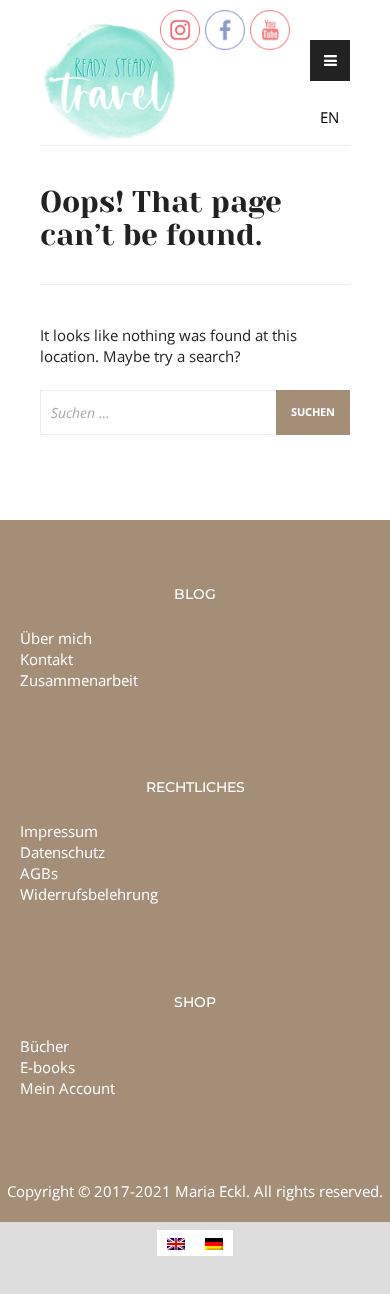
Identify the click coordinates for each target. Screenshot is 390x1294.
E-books (47, 1067)
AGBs (39, 873)
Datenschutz (62, 852)
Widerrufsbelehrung (89, 894)
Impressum (59, 831)
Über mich (56, 638)
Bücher (44, 1046)
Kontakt (46, 659)
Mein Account (67, 1088)
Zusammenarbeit (79, 680)
